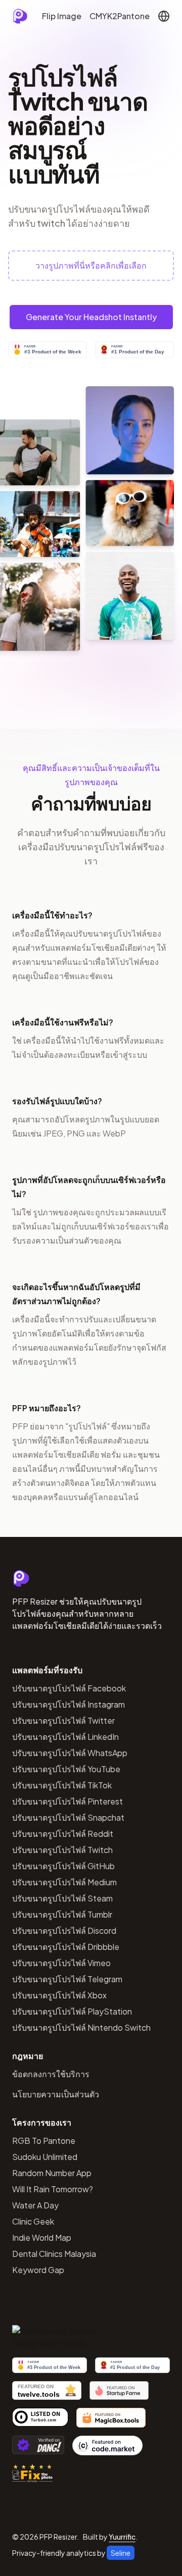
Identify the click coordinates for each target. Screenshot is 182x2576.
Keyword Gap (38, 2270)
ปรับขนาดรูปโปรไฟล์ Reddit (63, 1834)
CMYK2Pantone (120, 16)
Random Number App (52, 2173)
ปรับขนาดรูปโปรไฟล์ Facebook (69, 1688)
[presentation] (91, 266)
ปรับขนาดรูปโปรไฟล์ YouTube (66, 1769)
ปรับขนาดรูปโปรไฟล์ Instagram (69, 1704)
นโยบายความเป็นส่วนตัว (56, 2094)
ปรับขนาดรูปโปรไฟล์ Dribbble (66, 1947)
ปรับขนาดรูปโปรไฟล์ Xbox (59, 1995)
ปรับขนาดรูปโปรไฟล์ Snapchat (68, 1817)
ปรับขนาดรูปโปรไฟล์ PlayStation (72, 2011)
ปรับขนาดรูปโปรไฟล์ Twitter (63, 1720)
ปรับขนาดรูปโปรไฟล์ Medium (64, 1882)
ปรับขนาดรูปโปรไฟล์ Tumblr (62, 1914)
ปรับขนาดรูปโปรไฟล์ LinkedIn (65, 1737)
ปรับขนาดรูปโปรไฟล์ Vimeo (61, 1963)
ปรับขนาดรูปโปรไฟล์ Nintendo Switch (81, 2027)
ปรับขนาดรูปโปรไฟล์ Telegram (67, 1979)
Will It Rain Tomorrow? (53, 2189)
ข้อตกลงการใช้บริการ (51, 2074)
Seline (121, 2553)
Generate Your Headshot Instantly (91, 317)
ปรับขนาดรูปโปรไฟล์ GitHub (63, 1866)
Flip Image (62, 16)
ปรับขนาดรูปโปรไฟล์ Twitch (62, 1850)
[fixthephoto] (32, 2473)
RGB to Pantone (44, 2141)
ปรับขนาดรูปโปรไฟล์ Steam (62, 1898)
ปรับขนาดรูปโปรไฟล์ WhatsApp (70, 1753)
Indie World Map (42, 2237)
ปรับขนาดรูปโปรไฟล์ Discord (64, 1930)
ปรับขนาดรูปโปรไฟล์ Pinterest (67, 1801)
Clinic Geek (33, 2221)
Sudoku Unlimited (45, 2157)
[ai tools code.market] (108, 2445)
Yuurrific (122, 2537)
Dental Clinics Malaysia (54, 2254)
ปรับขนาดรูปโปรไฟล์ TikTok (62, 1785)
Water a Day (35, 2205)
